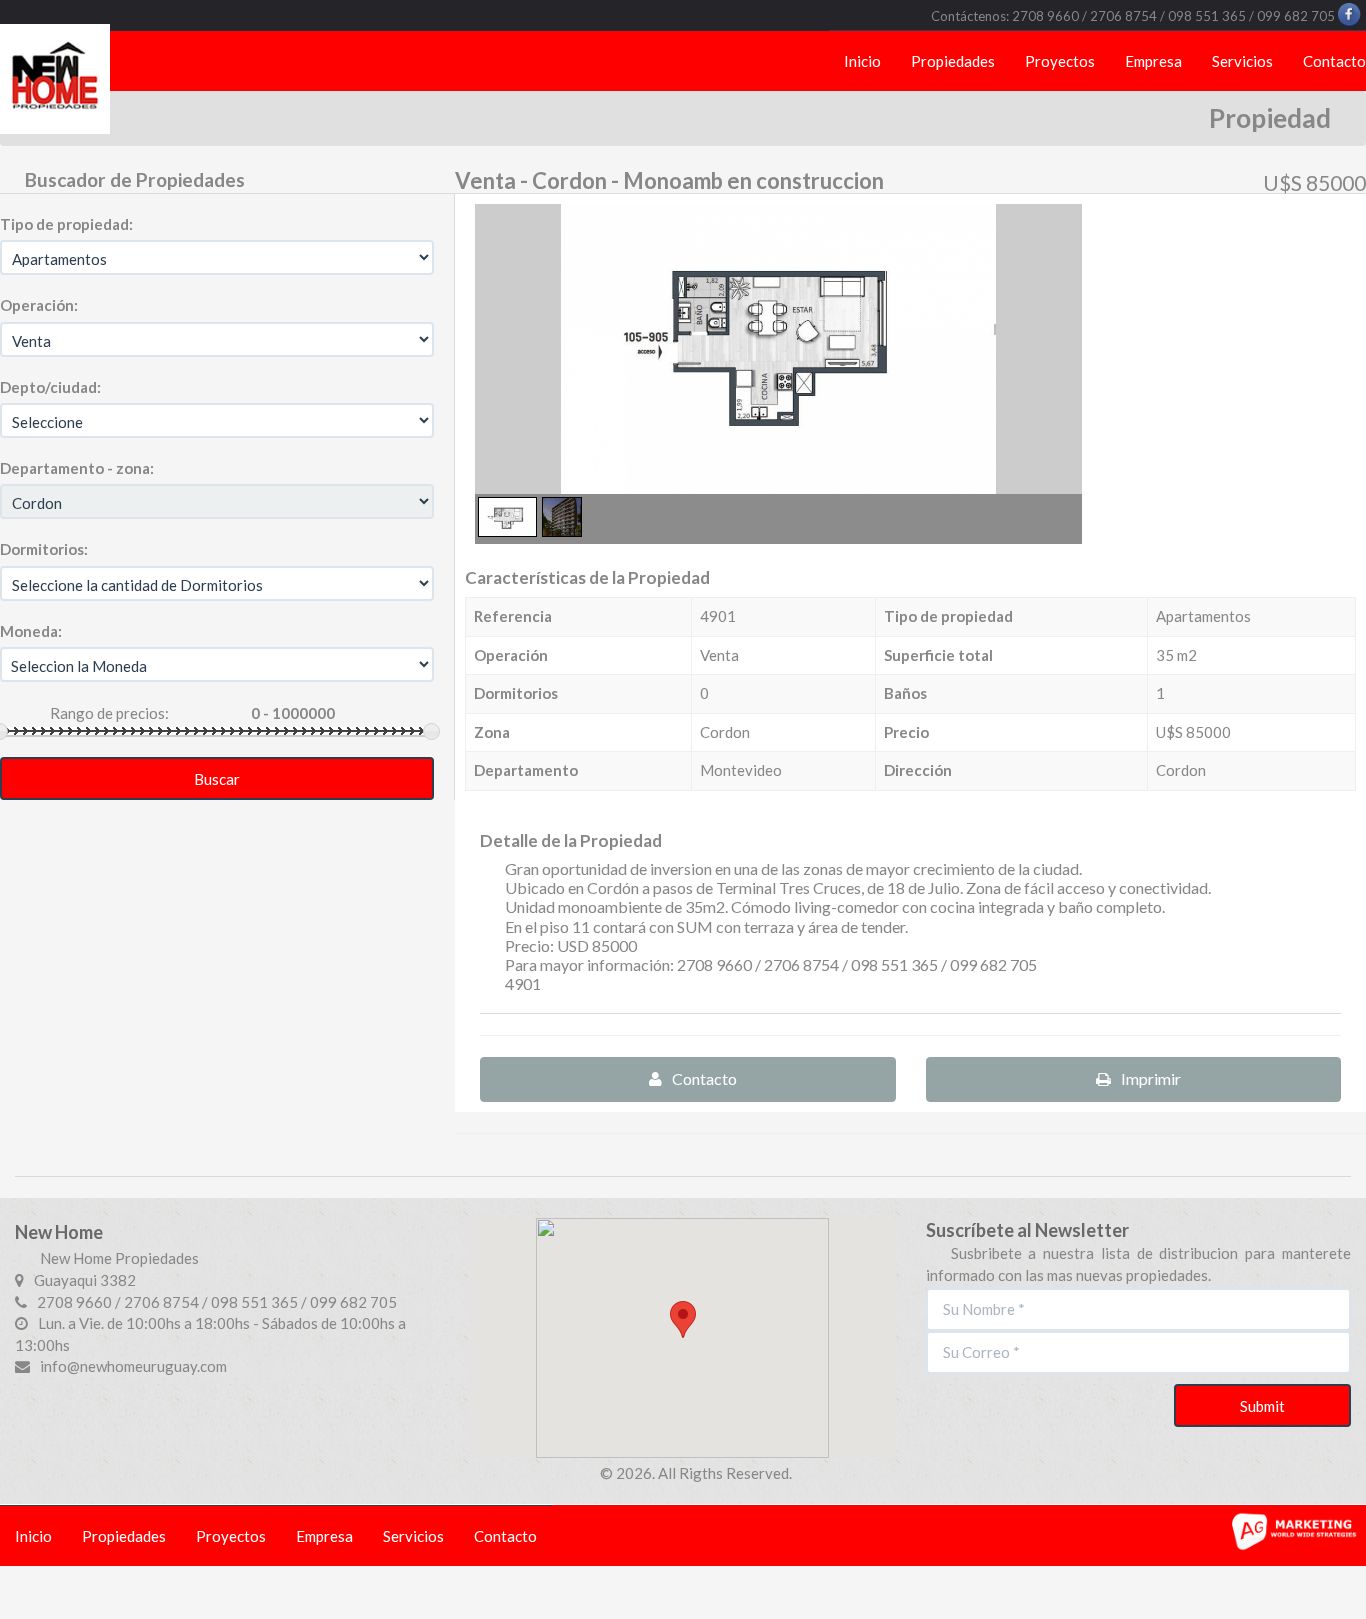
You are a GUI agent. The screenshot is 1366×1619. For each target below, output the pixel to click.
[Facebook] (1350, 13)
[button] (683, 1319)
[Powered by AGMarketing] (1296, 1529)
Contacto (704, 1078)
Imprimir (1151, 1078)
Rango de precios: (109, 713)
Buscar (217, 779)
